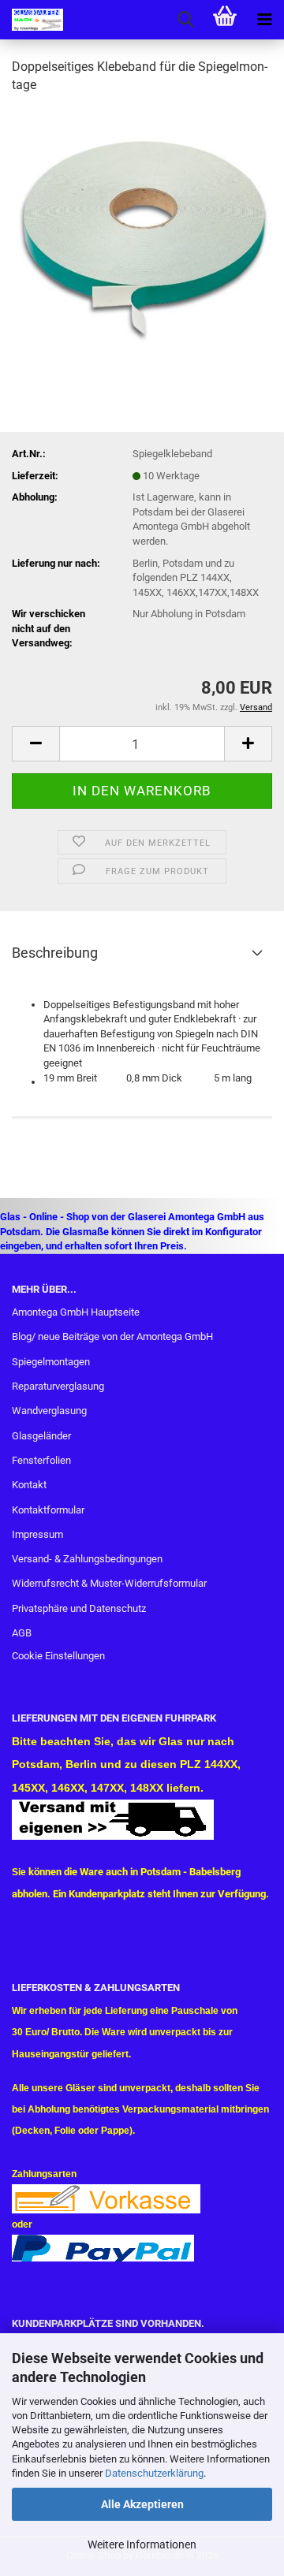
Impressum (37, 1534)
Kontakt (29, 1485)
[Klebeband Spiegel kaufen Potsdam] (142, 226)
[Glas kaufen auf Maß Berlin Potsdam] (32, 20)
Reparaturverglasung (58, 1386)
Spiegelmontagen (51, 1362)
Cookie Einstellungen (58, 1656)
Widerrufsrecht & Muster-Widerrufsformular (109, 1583)
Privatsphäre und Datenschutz (79, 1608)
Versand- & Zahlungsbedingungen (87, 1559)
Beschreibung (55, 953)
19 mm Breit (70, 1078)
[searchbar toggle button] (185, 20)
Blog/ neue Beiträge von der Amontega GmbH (112, 1336)
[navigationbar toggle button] (264, 20)
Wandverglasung (49, 1411)
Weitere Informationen (142, 2544)
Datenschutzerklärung (154, 2473)
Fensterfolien (41, 1460)
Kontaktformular (48, 1510)
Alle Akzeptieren (142, 2504)
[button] (35, 744)
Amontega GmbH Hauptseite (76, 1312)
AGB (22, 1633)
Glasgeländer (41, 1436)
